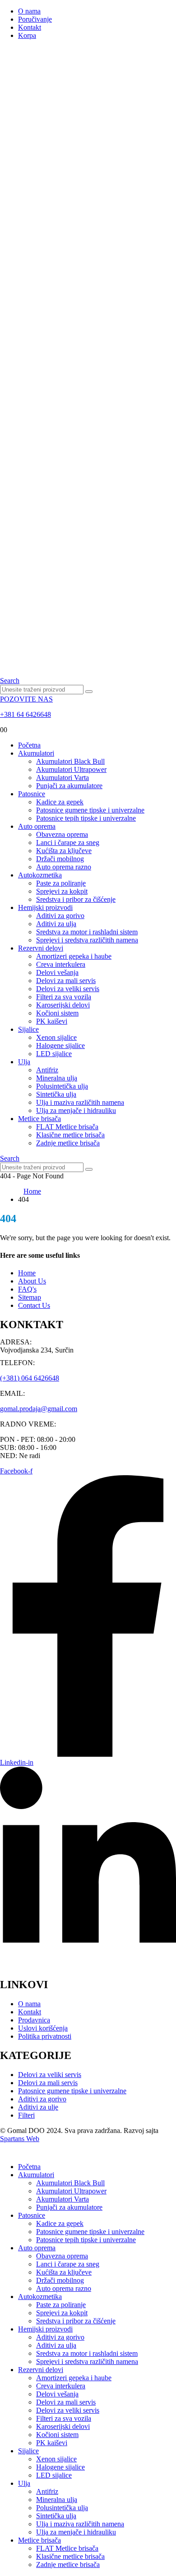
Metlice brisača (39, 1119)
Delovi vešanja (57, 972)
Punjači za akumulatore (69, 786)
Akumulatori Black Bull (70, 761)
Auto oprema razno (64, 867)
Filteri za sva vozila (64, 997)
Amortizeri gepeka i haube (74, 956)
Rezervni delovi (41, 948)
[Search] (89, 692)
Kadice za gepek (60, 802)
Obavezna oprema (62, 834)
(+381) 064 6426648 (30, 1378)
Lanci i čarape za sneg (68, 843)
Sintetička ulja (56, 1094)
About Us (32, 1281)
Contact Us (34, 1305)
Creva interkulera (61, 964)
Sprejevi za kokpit (62, 891)
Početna (29, 745)
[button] (10, 681)
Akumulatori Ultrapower (71, 769)
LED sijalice (54, 1054)
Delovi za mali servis (66, 981)
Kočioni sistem (57, 1013)
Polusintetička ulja (62, 1086)
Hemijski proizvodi (45, 907)
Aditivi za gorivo (60, 916)
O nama (29, 11)
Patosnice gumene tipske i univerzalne (90, 810)
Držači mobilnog (60, 859)
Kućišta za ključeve (64, 851)
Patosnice (32, 794)
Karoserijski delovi (63, 1005)
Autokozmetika (40, 875)
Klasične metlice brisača (70, 1135)
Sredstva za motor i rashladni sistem (87, 932)
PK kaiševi (52, 1021)
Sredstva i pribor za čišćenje (76, 899)
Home (27, 1273)
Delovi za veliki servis (68, 989)
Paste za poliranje (61, 883)
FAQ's (27, 1289)
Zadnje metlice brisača (68, 1143)
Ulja (24, 1062)
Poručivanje (35, 19)
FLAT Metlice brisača (67, 1127)
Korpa (27, 35)
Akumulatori (36, 753)
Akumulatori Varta (63, 778)
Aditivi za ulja (56, 924)
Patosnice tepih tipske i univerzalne (86, 818)
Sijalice (28, 1029)
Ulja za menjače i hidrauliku (76, 1110)
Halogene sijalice (60, 1046)
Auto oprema (37, 826)
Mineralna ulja (57, 1078)
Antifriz (47, 1070)
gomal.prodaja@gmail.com (39, 1409)
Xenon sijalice (56, 1037)
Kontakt (30, 27)
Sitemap (30, 1297)
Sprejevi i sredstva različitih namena (87, 940)
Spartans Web (20, 2139)
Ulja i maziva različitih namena (80, 1102)
